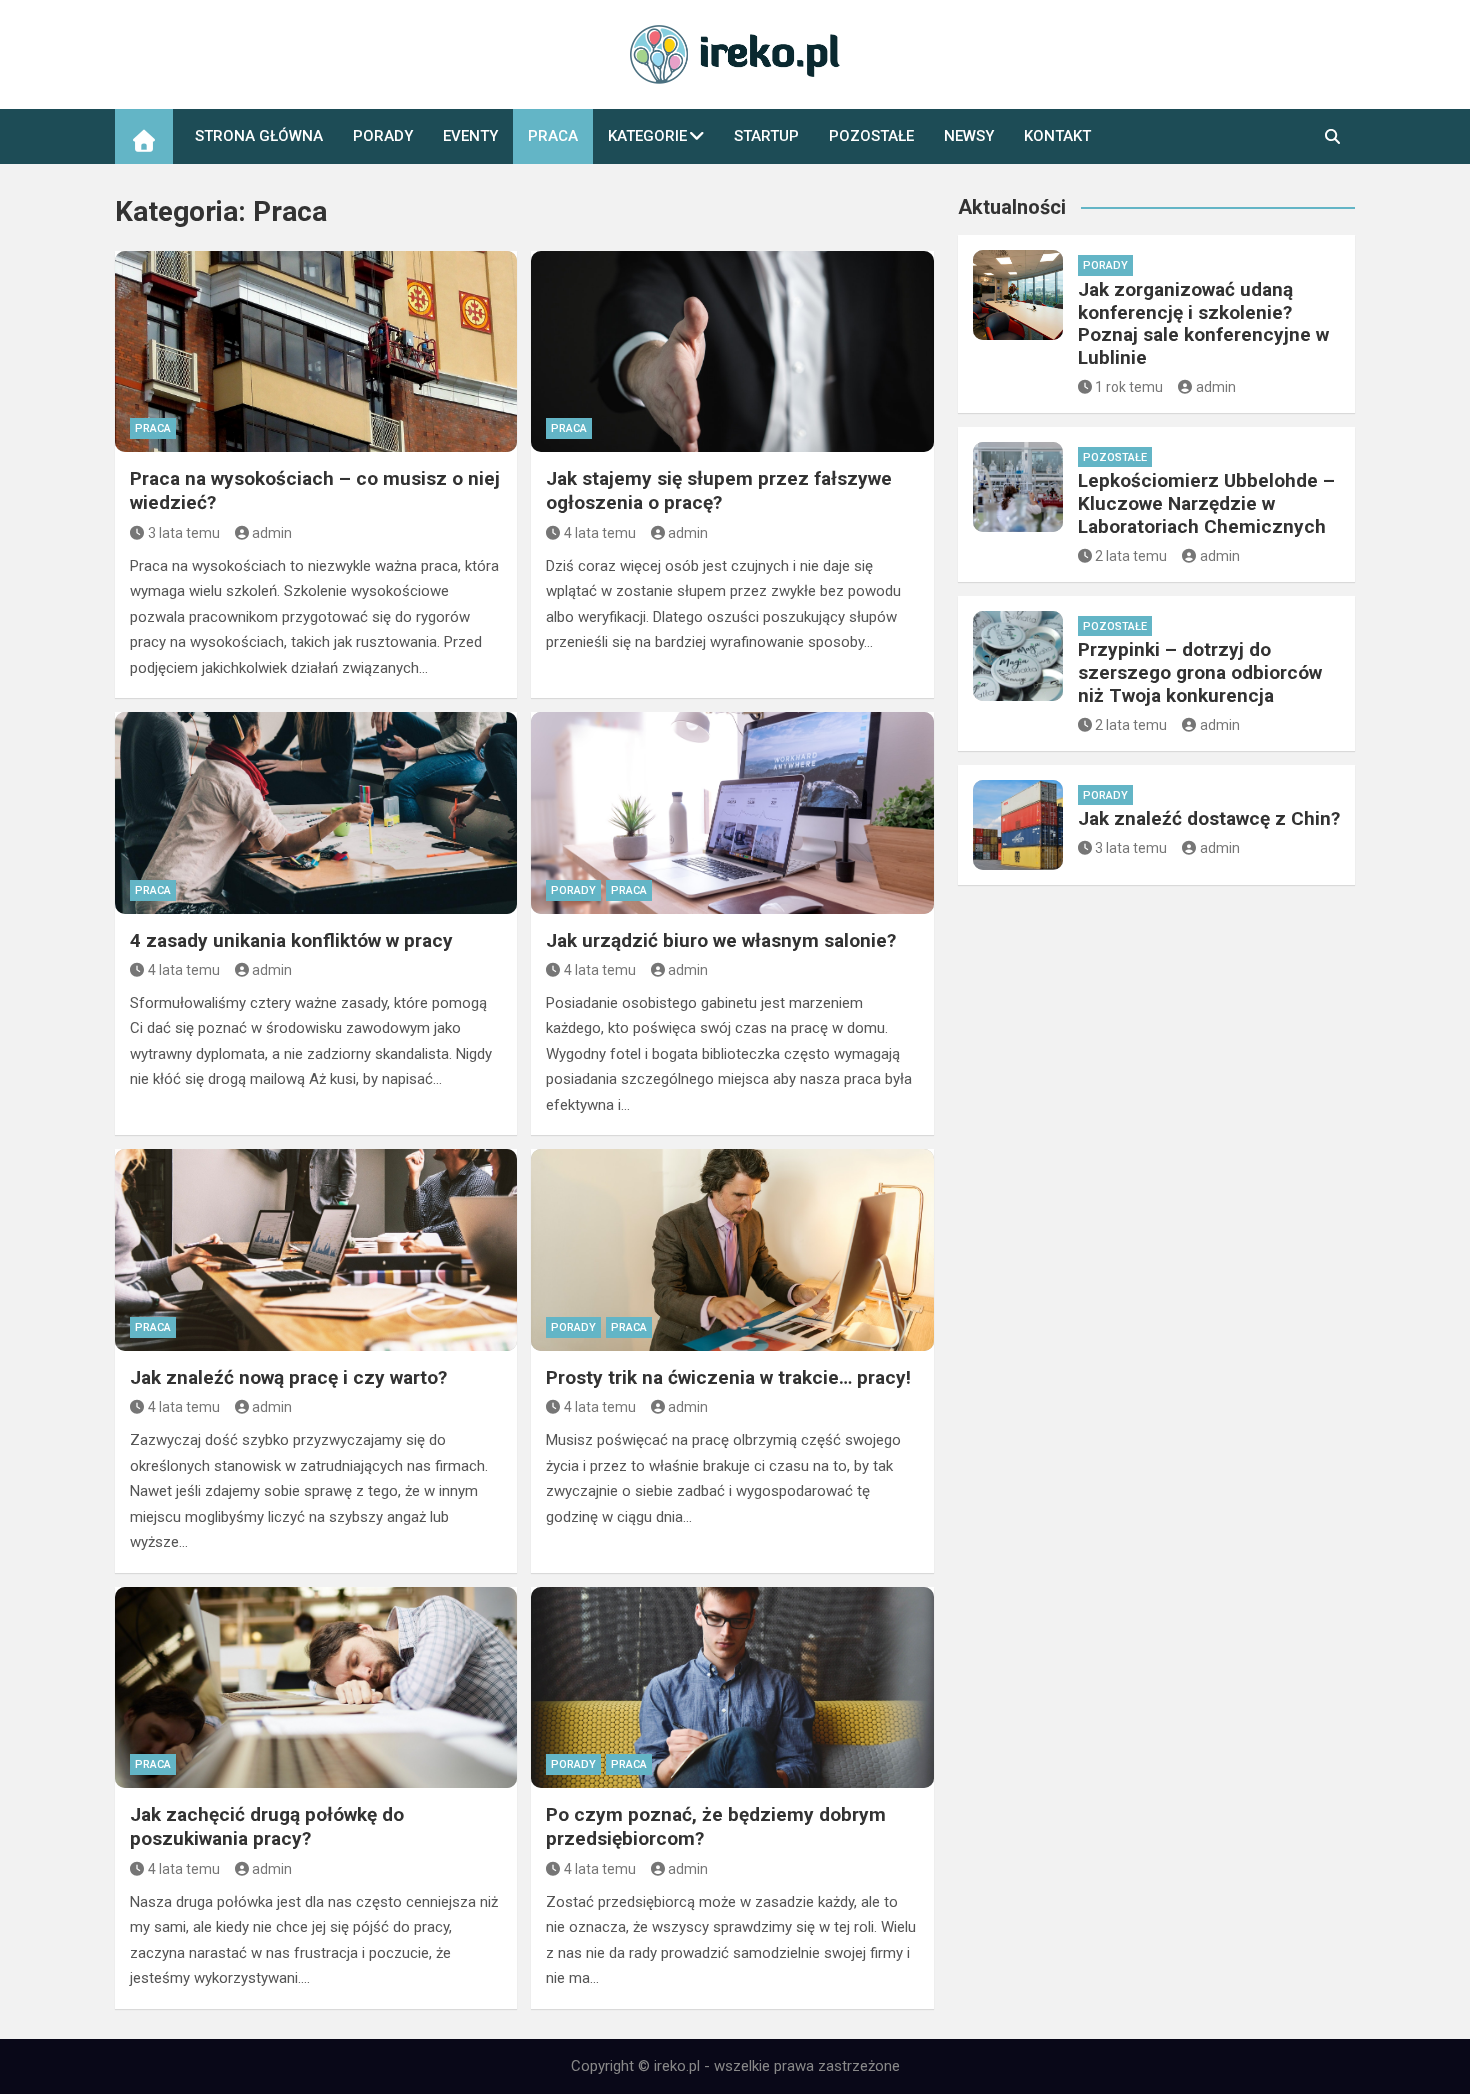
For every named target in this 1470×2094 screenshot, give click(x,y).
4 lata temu (600, 533)
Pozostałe (871, 136)
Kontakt (1057, 136)
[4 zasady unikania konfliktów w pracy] (316, 812)
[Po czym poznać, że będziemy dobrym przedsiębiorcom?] (732, 1687)
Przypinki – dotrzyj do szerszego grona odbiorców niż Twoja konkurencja (1200, 672)
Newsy (969, 136)
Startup (766, 136)
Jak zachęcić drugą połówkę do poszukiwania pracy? (267, 1827)
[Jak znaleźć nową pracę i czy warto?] (316, 1249)
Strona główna (259, 136)
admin (272, 533)
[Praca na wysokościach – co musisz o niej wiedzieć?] (316, 351)
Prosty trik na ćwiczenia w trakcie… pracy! (728, 1377)
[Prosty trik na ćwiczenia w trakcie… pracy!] (732, 1249)
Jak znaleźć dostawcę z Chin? (1209, 818)
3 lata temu (184, 533)
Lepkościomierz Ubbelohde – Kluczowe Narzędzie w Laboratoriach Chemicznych (1206, 503)
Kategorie (647, 136)
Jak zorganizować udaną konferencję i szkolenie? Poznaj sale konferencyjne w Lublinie (1203, 323)
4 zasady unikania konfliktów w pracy (291, 940)
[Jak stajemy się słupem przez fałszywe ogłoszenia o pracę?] (732, 351)
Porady (383, 136)
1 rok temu (1129, 387)
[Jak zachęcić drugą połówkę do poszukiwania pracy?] (316, 1687)
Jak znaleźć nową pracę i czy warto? (288, 1377)
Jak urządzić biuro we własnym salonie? (721, 940)
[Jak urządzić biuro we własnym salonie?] (732, 812)
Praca (553, 136)
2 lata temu (1131, 556)
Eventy (470, 136)
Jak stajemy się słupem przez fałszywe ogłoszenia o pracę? (719, 491)
